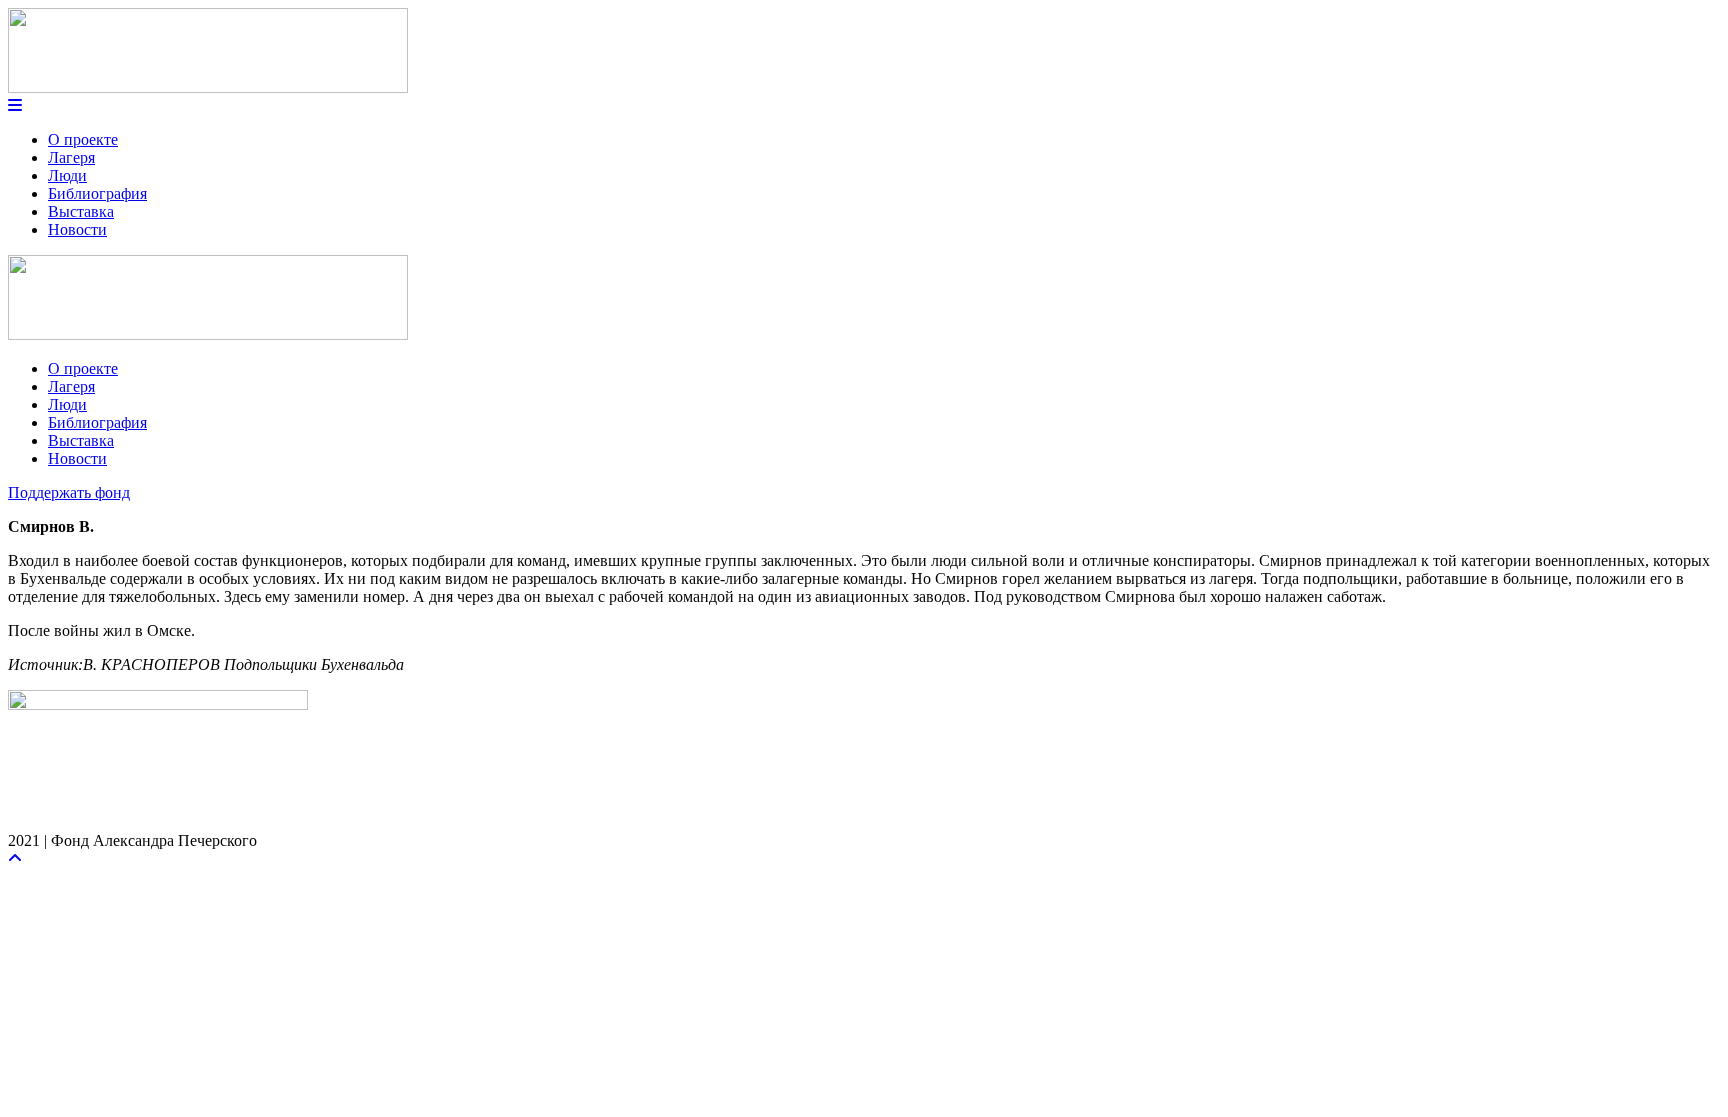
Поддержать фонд (69, 492)
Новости (77, 229)
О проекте (83, 139)
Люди (67, 175)
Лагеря (71, 157)
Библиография (97, 193)
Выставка (81, 211)
